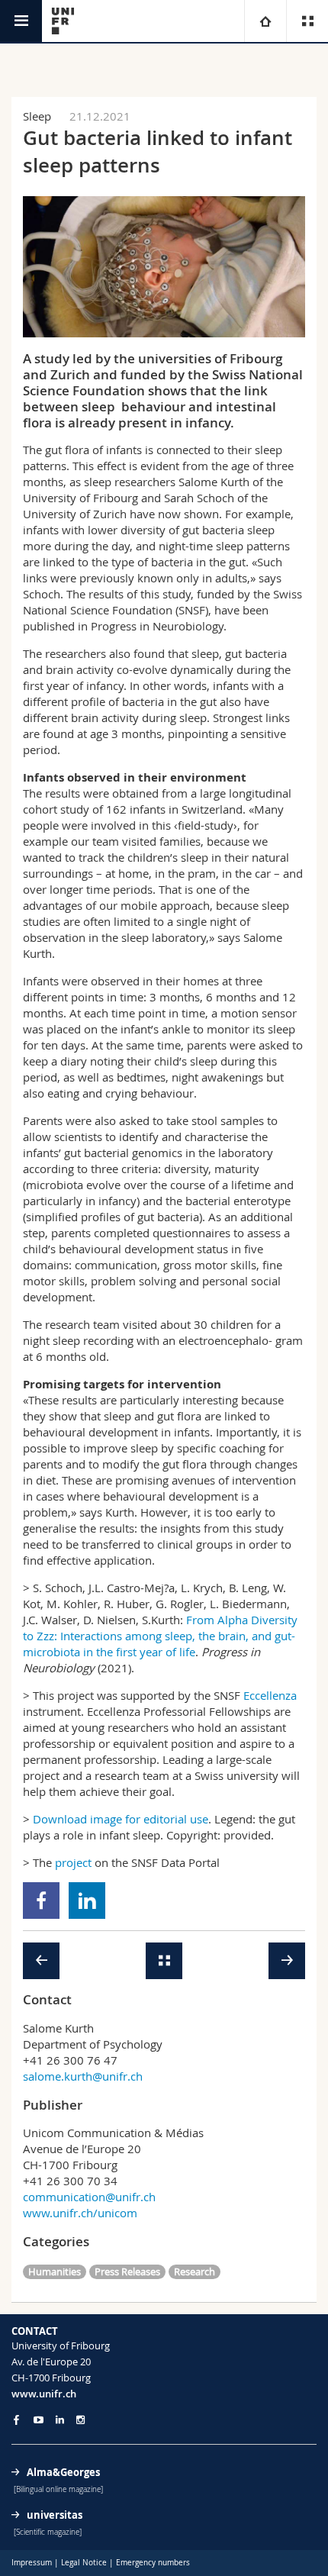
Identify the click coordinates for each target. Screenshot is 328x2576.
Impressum (32, 2563)
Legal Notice (84, 2563)
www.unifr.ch (44, 2394)
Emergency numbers (153, 2563)
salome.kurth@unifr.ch (83, 2076)
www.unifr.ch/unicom (80, 2213)
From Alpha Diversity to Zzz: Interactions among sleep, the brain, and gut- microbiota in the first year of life (160, 1636)
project (73, 1862)
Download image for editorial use (121, 1819)
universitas (55, 2515)
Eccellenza (270, 1695)
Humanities (55, 2271)
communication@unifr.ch (89, 2197)
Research (195, 2271)
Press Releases (127, 2271)
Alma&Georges (63, 2472)
